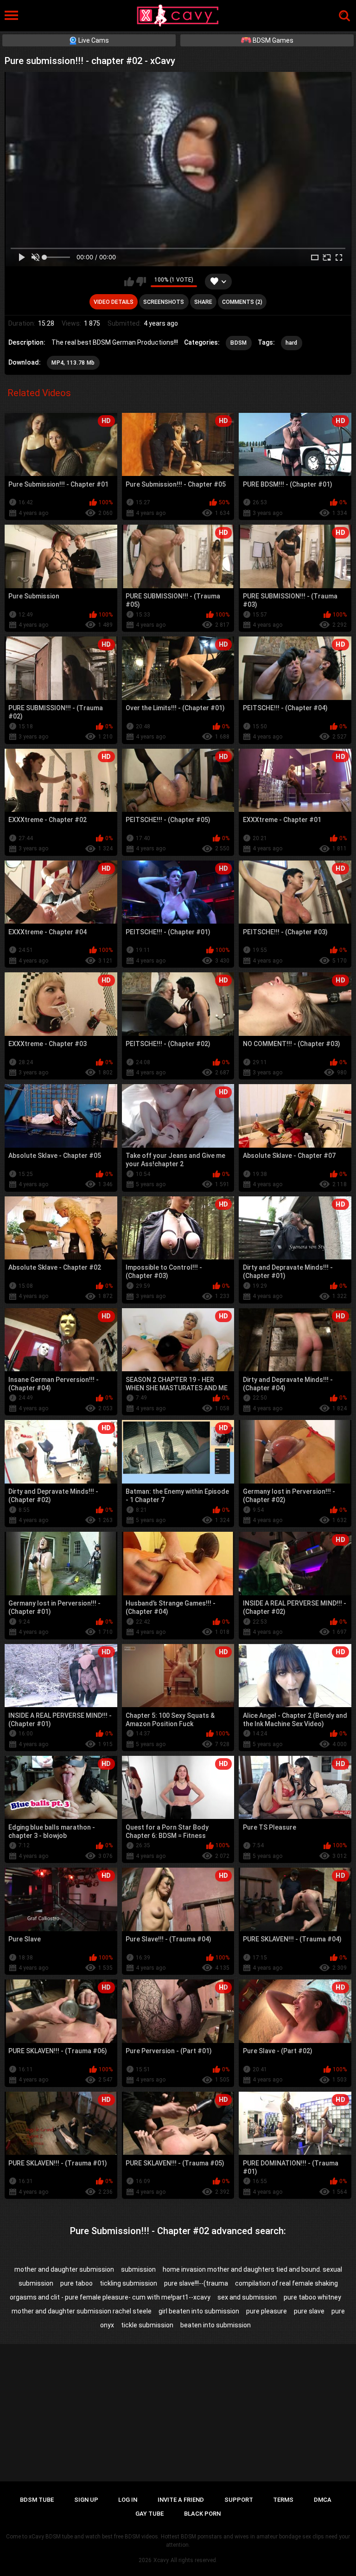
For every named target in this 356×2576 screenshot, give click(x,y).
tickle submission (147, 2325)
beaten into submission (216, 2325)
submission (138, 2269)
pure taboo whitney (312, 2297)
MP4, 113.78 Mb (73, 363)
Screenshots (164, 302)
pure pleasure (267, 2311)
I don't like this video (141, 282)
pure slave (309, 2311)
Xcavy (161, 2560)
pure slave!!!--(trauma (196, 2283)
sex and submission (247, 2297)
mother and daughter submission (64, 2269)
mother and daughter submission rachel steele (82, 2311)
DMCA (323, 2500)
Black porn (202, 2514)
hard (292, 343)
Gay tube (149, 2514)
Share (203, 302)
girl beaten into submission (199, 2311)
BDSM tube (37, 2500)
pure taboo (76, 2283)
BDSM (238, 343)
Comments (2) (242, 302)
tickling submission (128, 2283)
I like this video (129, 282)
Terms (283, 2500)
